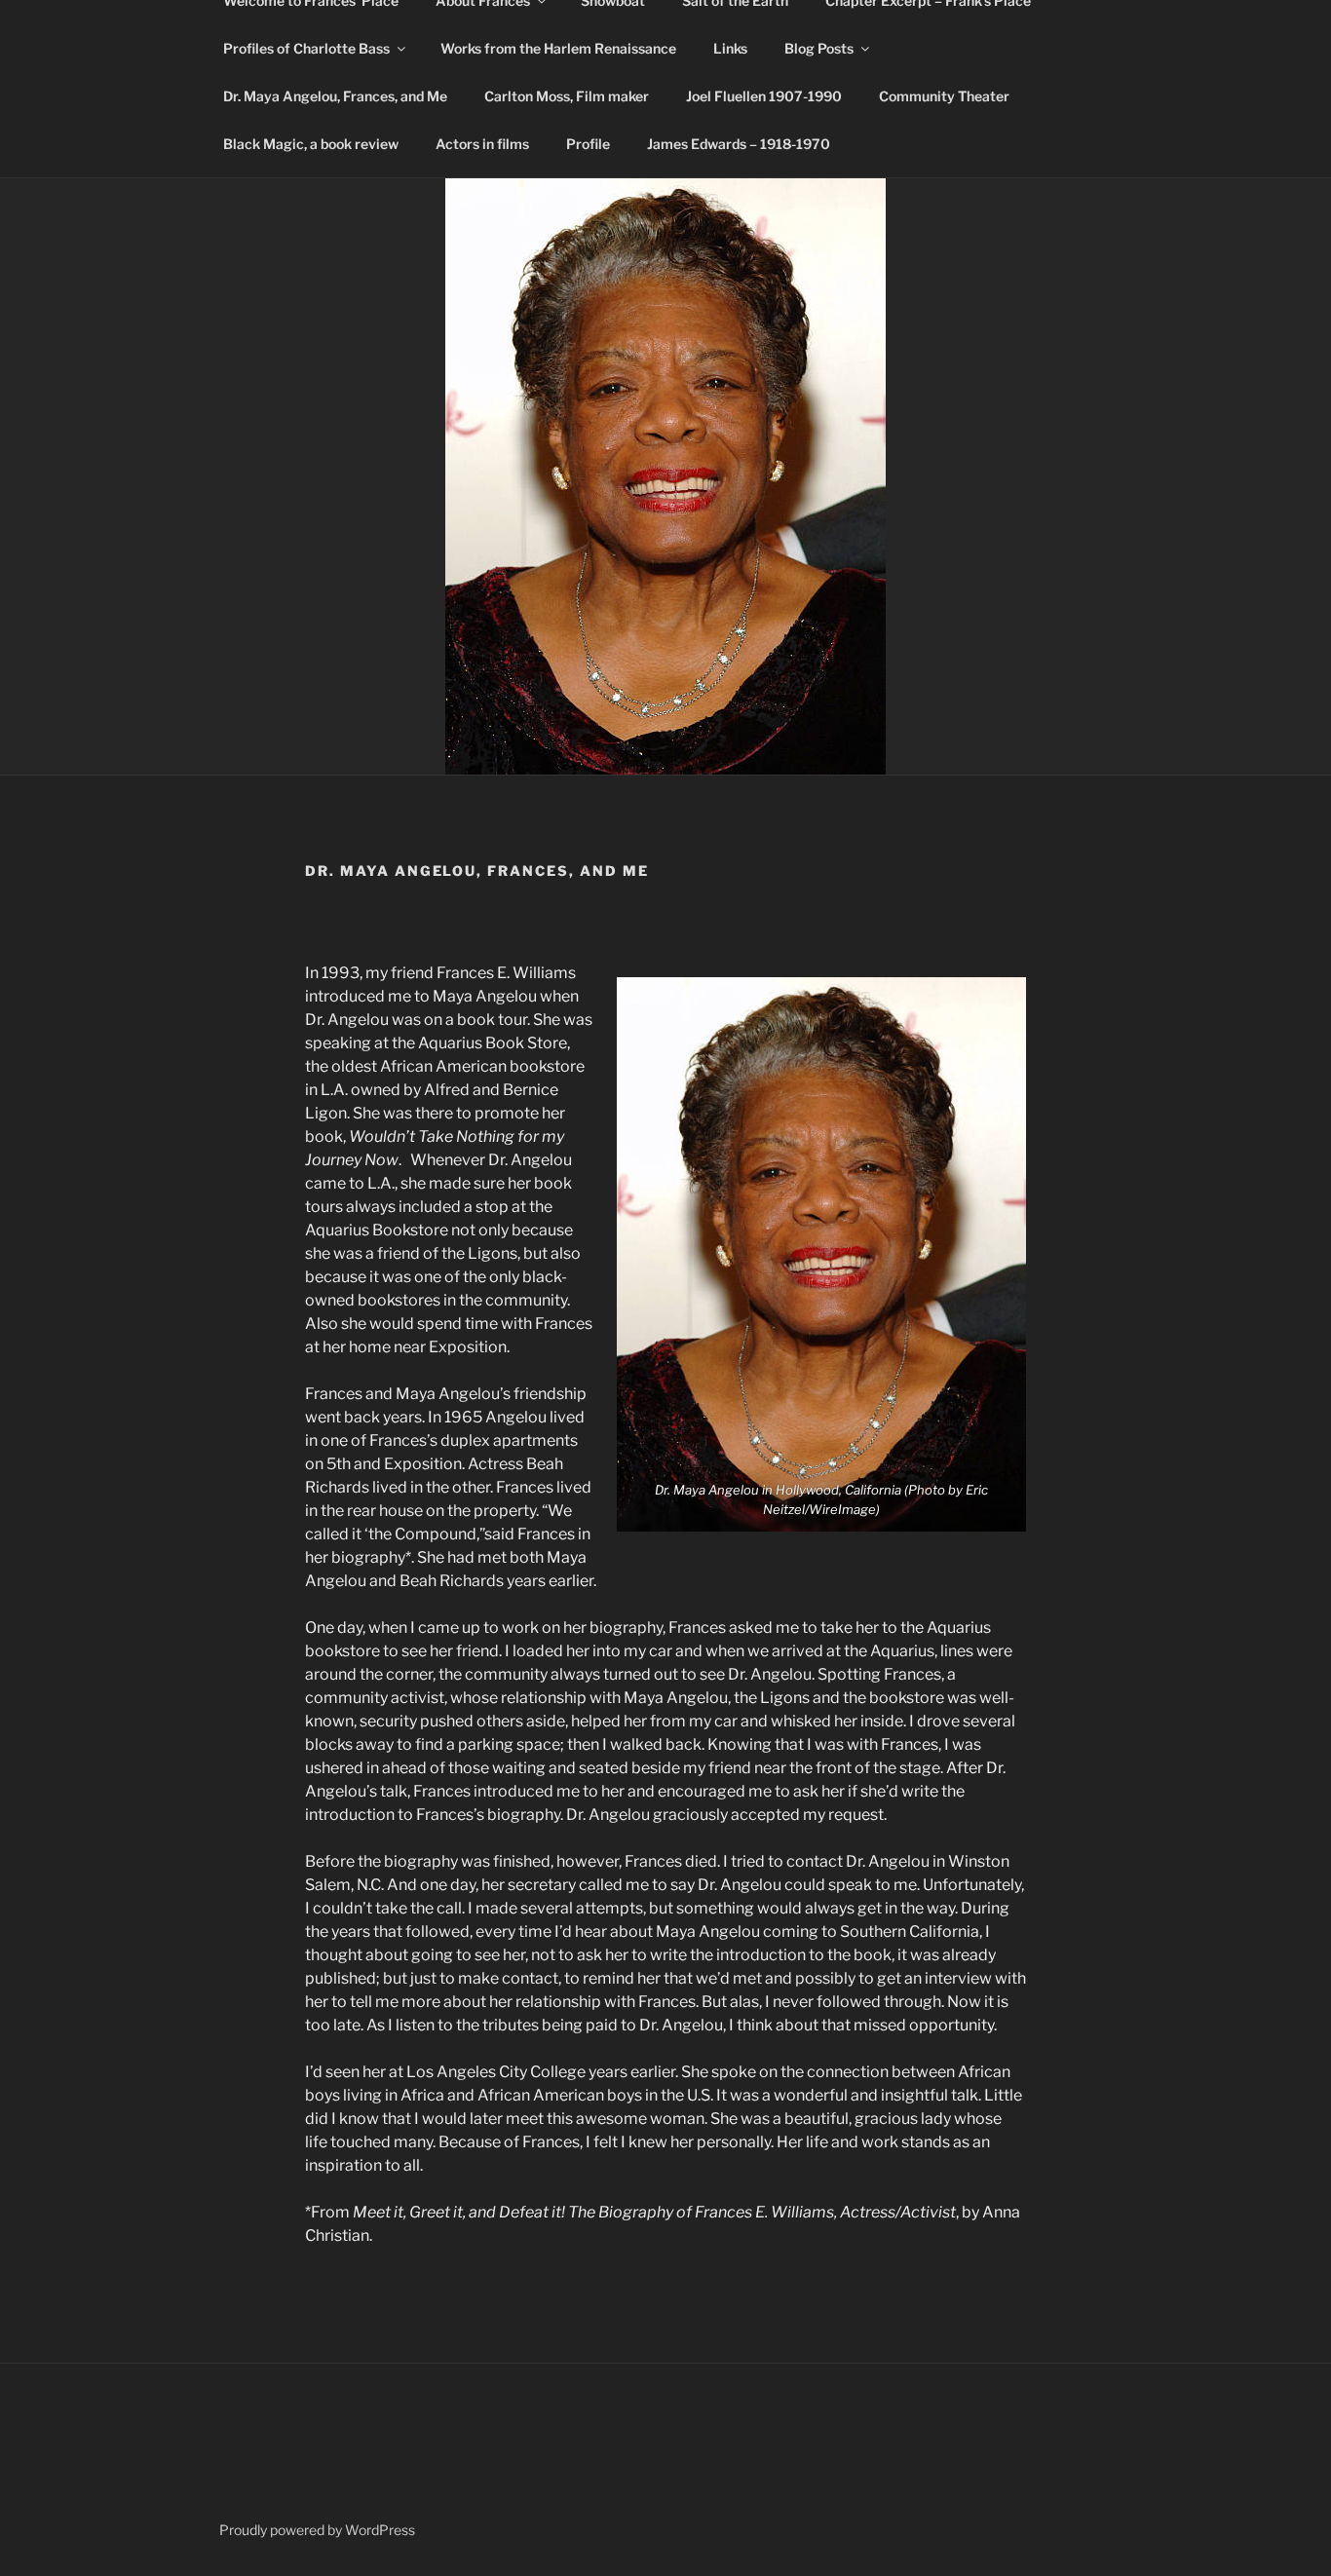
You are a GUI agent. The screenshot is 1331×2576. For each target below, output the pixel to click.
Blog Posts (819, 48)
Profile (588, 144)
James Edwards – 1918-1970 (739, 144)
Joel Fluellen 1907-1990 (764, 96)
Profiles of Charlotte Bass (306, 48)
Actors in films (482, 144)
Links (730, 48)
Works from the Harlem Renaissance (558, 48)
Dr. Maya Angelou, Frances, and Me (335, 96)
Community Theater (944, 96)
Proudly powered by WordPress (317, 2530)
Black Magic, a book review (311, 144)
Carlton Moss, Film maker (567, 96)
